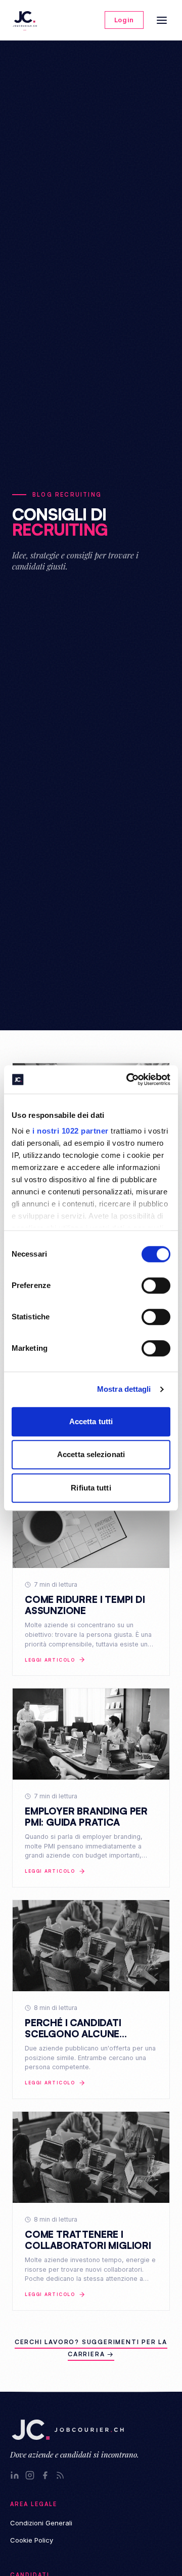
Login (124, 20)
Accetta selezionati (91, 1454)
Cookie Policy (32, 2540)
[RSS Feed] (60, 2475)
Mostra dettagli (124, 1389)
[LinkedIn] (15, 2475)
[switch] (156, 1285)
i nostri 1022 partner (71, 1131)
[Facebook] (45, 2475)
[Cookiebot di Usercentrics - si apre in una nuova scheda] (128, 1079)
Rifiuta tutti (91, 1488)
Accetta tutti (91, 1421)
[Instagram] (30, 2475)
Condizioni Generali (41, 2523)
